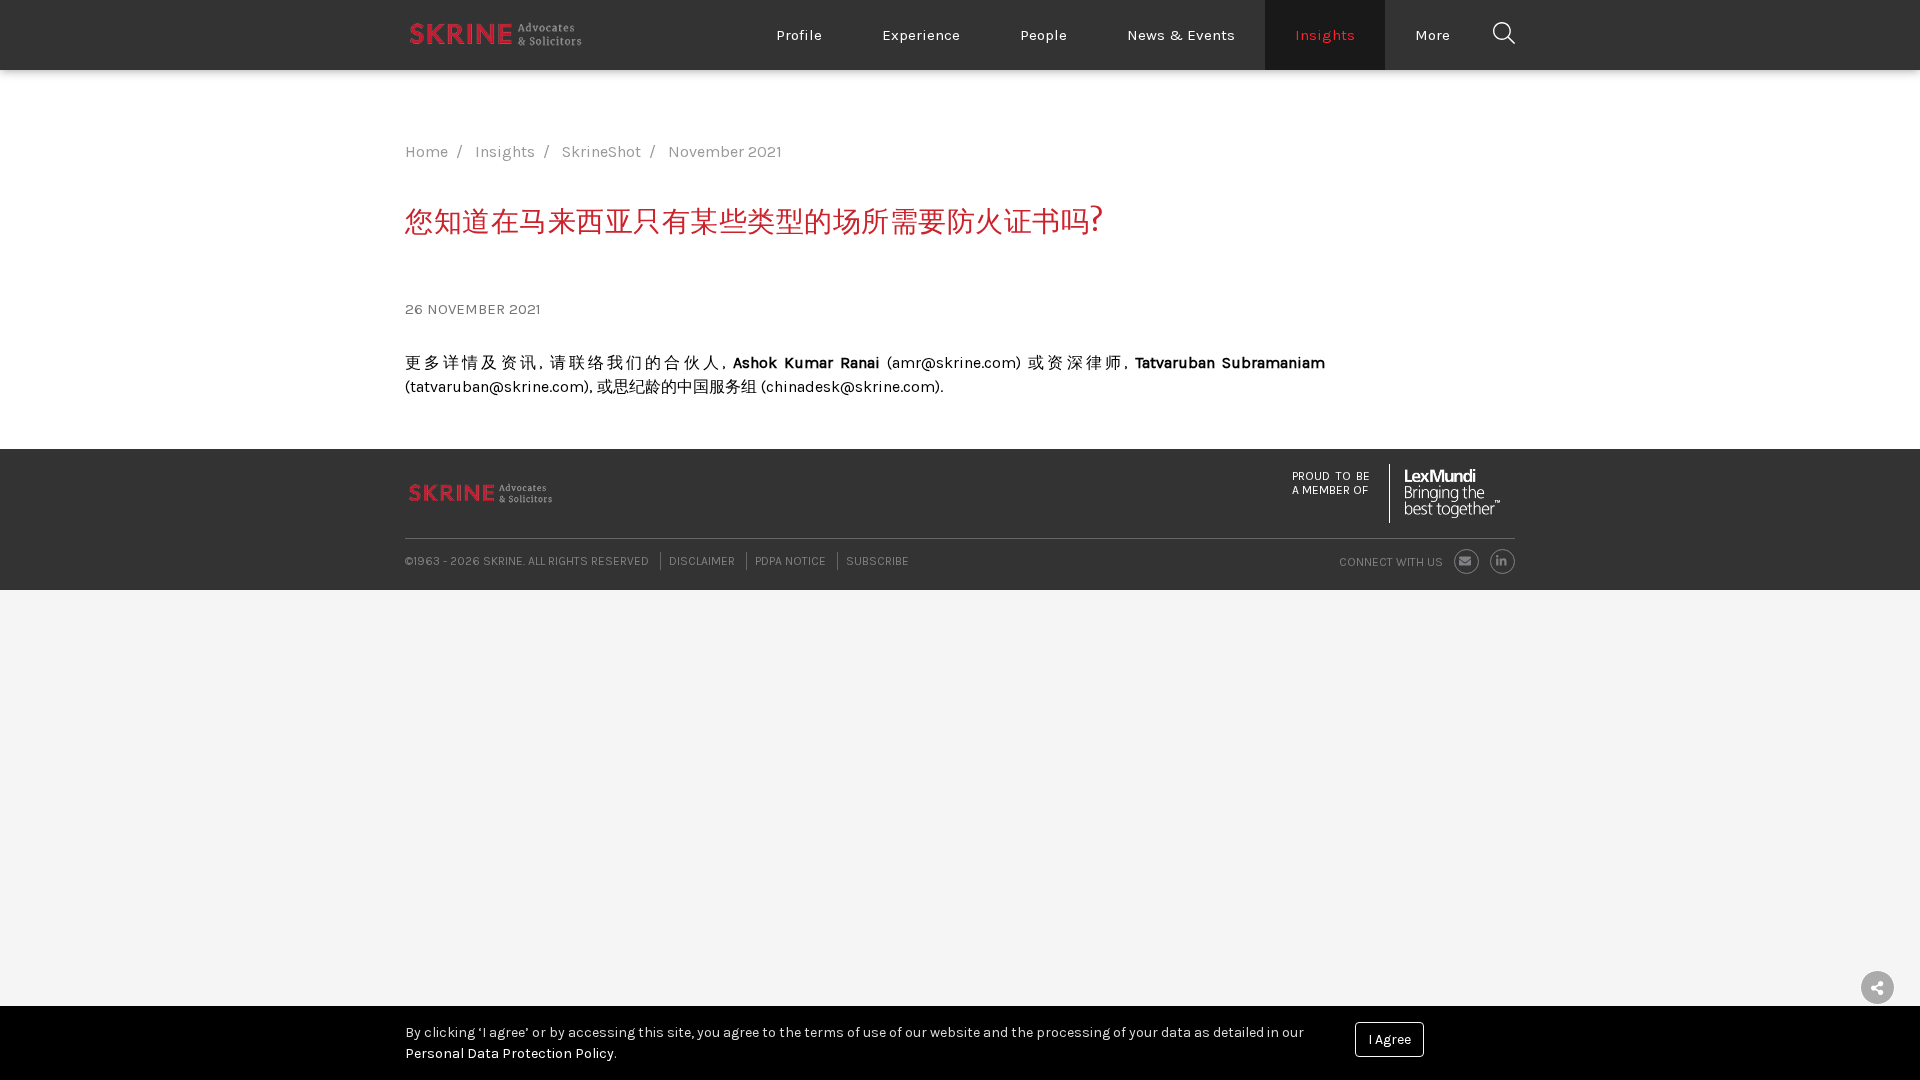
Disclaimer (702, 561)
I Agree (1389, 1039)
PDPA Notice (790, 561)
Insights (1325, 35)
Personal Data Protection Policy (509, 1053)
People (1043, 35)
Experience (921, 35)
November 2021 (725, 151)
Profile (799, 35)
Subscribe (877, 561)
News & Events (1181, 35)
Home (426, 151)
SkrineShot (601, 151)
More (1432, 35)
